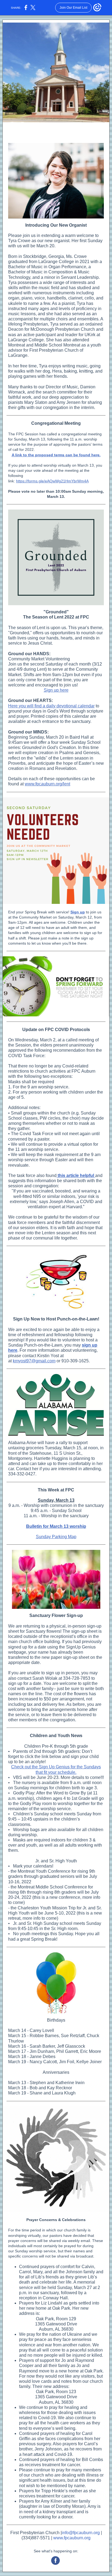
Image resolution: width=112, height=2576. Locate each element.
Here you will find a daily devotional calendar (51, 706)
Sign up (78, 912)
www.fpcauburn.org (72, 2538)
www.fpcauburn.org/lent (47, 784)
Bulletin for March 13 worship (56, 1526)
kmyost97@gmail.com (34, 1361)
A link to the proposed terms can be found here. (56, 455)
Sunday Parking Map (56, 1537)
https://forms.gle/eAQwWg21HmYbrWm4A (52, 481)
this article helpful (76, 1175)
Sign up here (56, 690)
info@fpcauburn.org (81, 2533)
